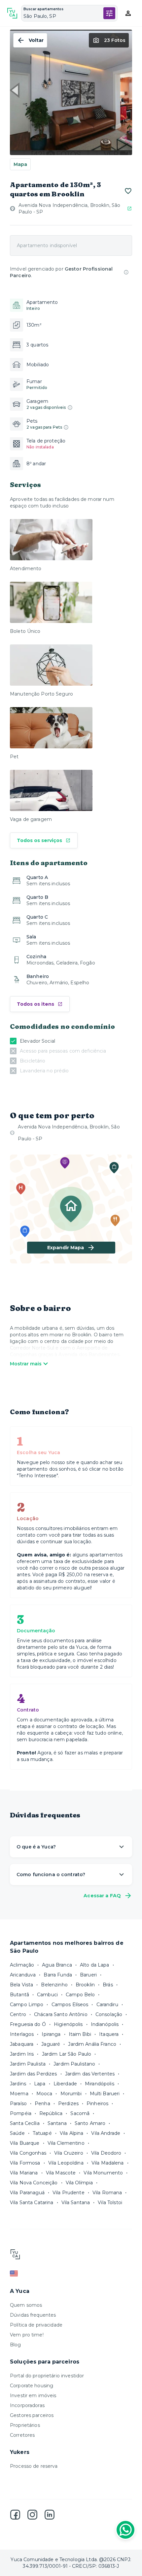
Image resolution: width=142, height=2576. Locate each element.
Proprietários (25, 2425)
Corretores (22, 2435)
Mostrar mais (26, 1364)
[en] (71, 2273)
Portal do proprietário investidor (47, 2376)
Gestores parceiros (32, 2415)
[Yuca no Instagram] (32, 2515)
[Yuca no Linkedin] (50, 2515)
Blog (16, 2345)
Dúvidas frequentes (33, 2315)
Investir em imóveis (33, 2396)
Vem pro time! (27, 2335)
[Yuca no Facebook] (15, 2515)
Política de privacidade (36, 2325)
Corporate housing (32, 2386)
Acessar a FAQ (102, 1896)
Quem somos (26, 2305)
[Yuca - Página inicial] (12, 13)
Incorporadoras (27, 2405)
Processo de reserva (34, 2466)
